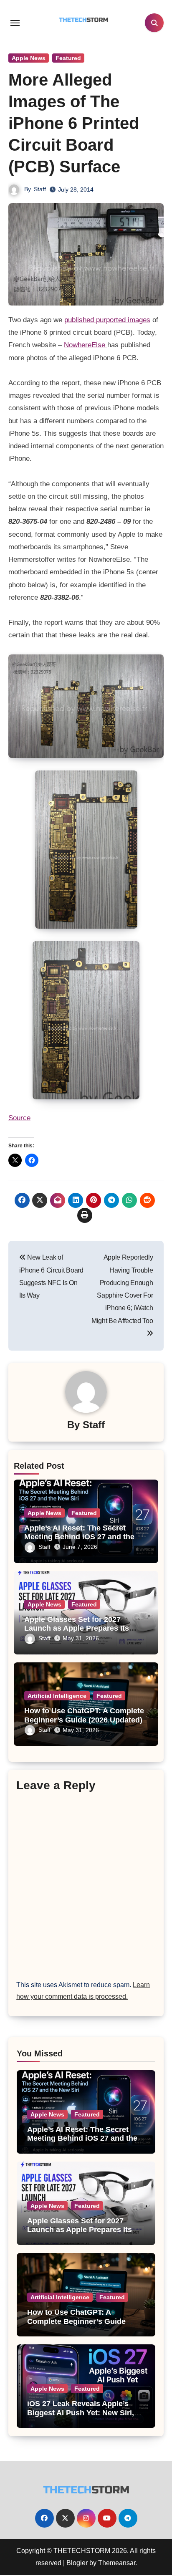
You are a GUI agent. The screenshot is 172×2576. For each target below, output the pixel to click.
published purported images (107, 320)
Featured (68, 58)
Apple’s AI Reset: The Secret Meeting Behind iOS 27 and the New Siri (79, 1537)
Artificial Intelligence (57, 1696)
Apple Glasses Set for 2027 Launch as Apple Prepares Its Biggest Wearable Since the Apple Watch (80, 2234)
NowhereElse (86, 345)
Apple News (29, 58)
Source (19, 1118)
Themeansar (117, 2563)
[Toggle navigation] (15, 23)
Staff (40, 189)
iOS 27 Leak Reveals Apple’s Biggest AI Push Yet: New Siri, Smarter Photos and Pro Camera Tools (85, 2417)
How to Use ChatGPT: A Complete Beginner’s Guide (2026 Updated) (84, 1715)
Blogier (77, 2563)
